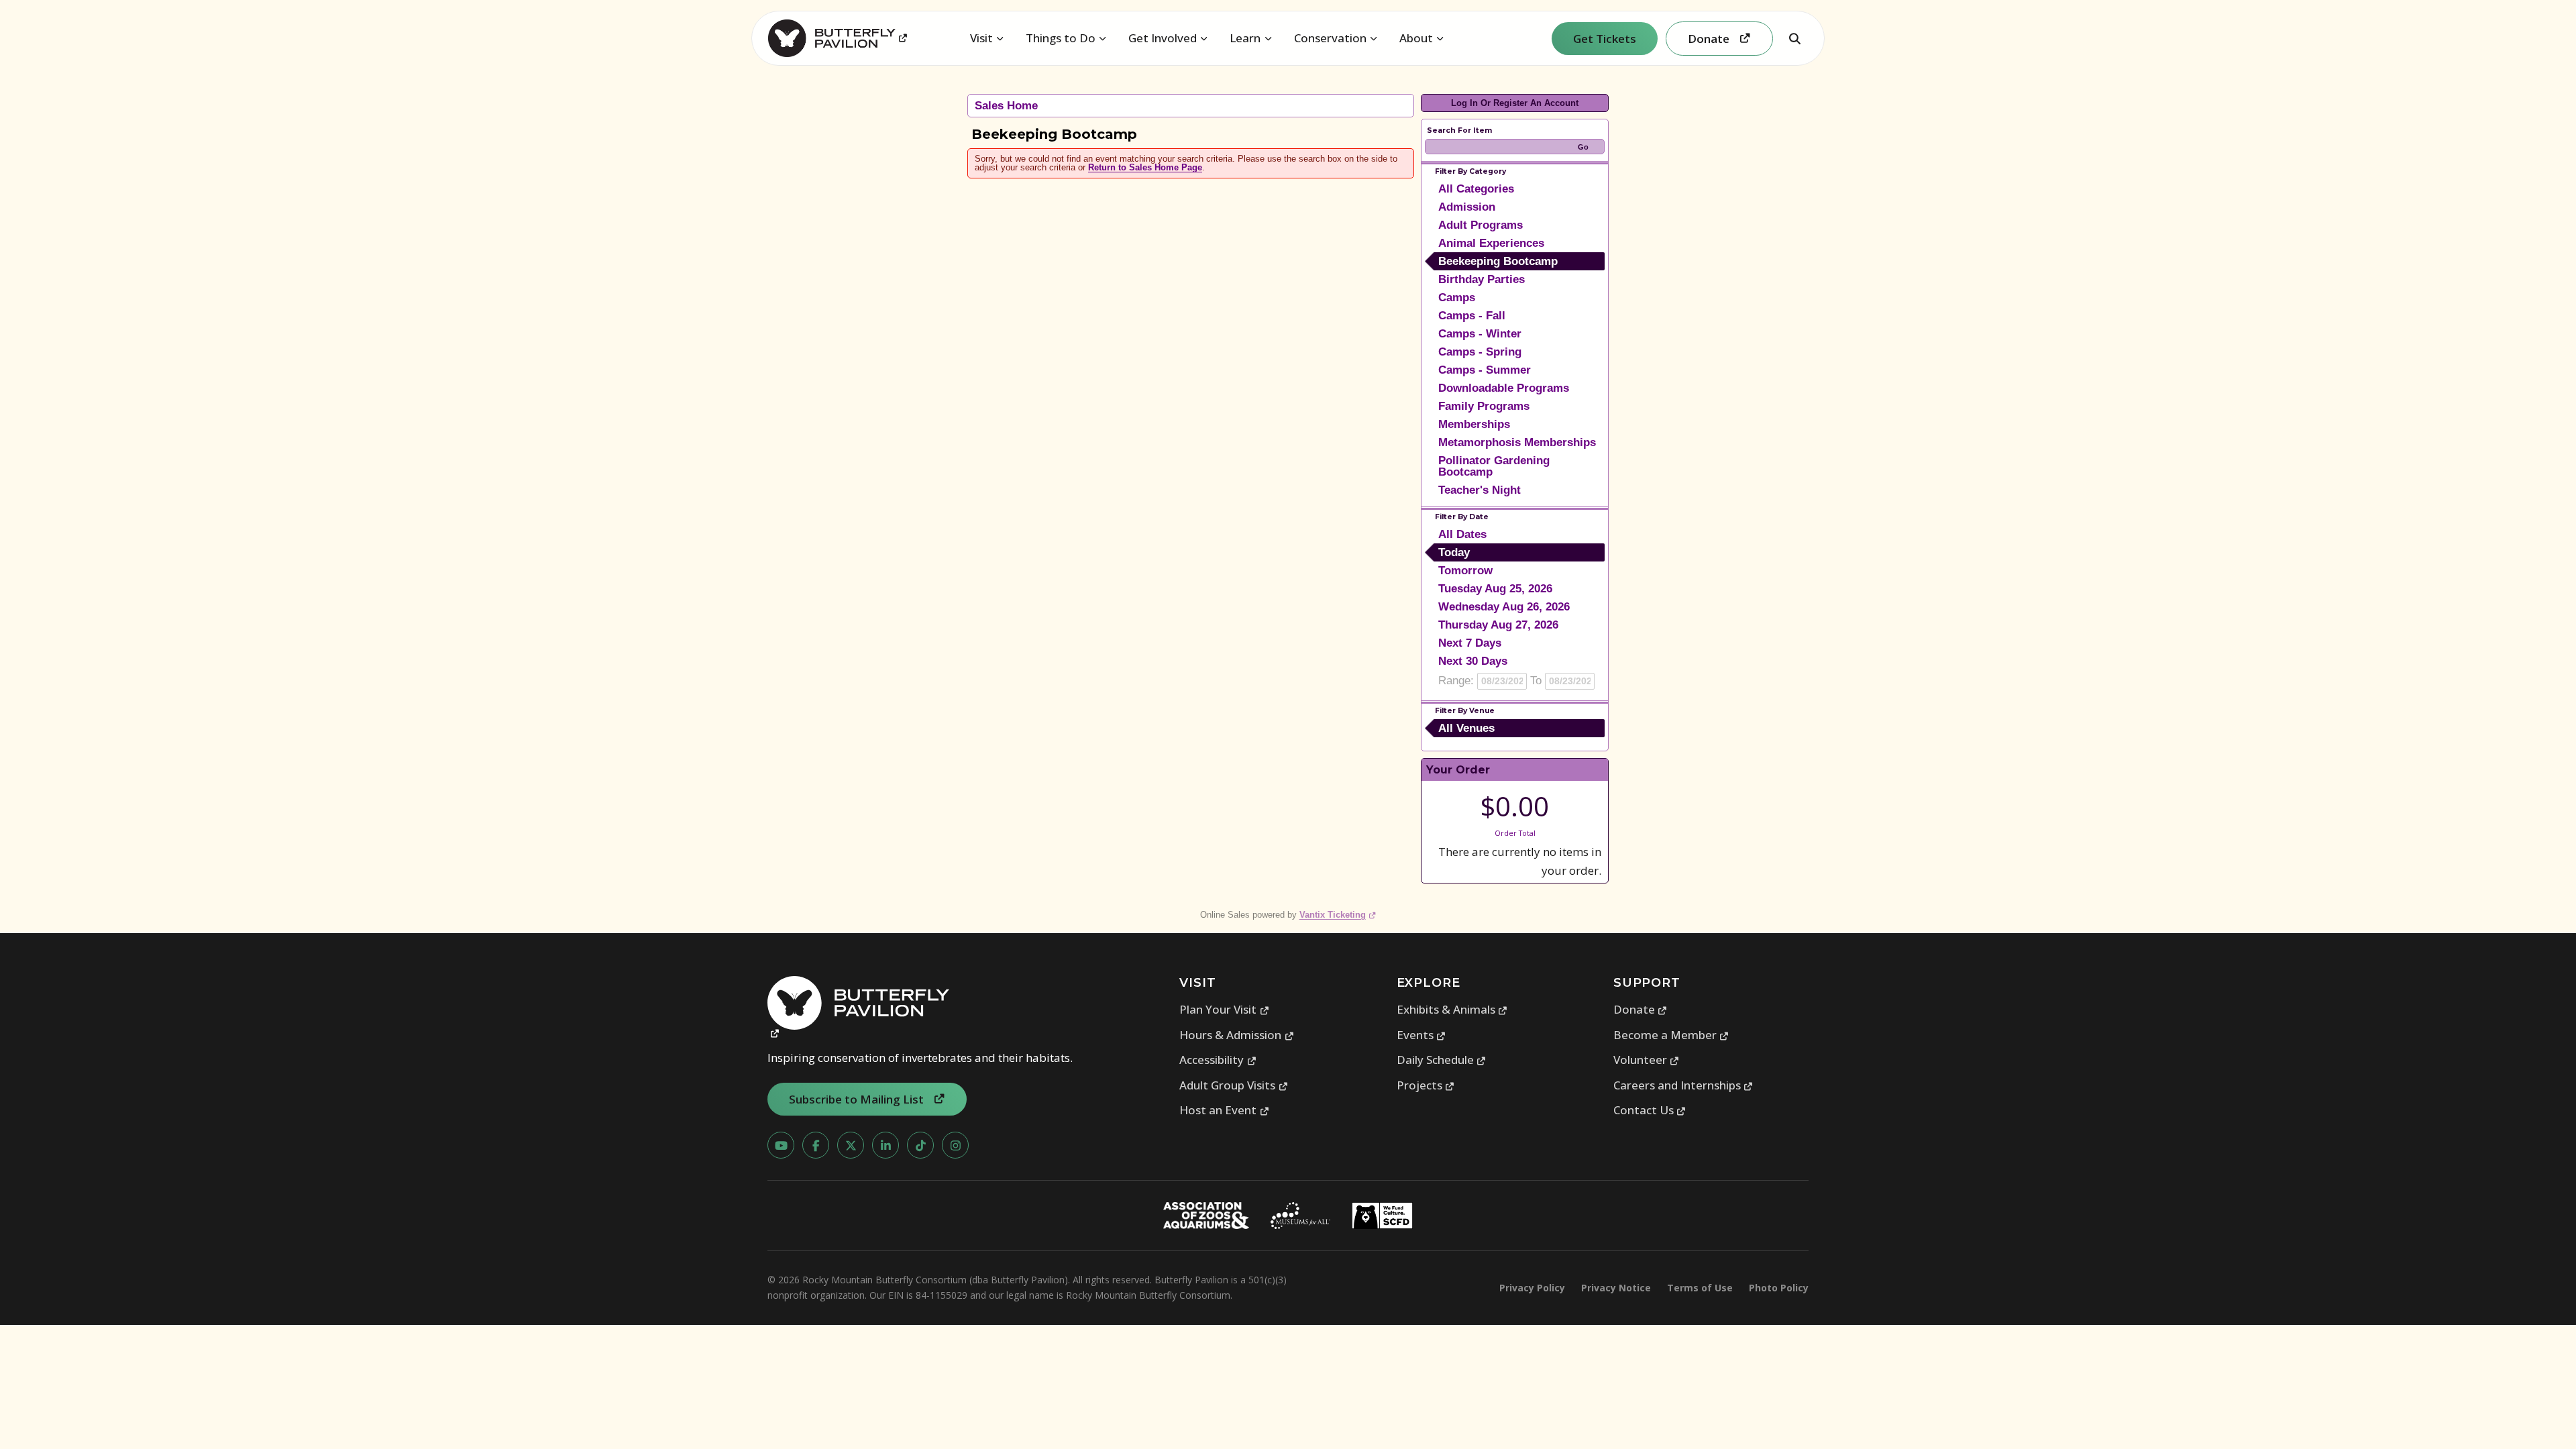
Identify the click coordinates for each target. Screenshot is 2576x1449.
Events (1421, 1035)
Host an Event (1224, 1110)
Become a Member (1671, 1035)
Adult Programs (1481, 225)
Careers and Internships (1683, 1085)
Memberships (1474, 424)
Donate (1641, 1009)
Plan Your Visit (1224, 1009)
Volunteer (1647, 1060)
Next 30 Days (1473, 661)
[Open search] (1794, 38)
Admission (1467, 207)
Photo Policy (1779, 1288)
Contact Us (1650, 1110)
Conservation (1330, 38)
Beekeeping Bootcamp (1498, 261)
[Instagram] (955, 1145)
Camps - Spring (1480, 352)
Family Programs (1484, 406)
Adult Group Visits (1234, 1085)
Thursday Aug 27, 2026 (1498, 625)
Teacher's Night (1480, 490)
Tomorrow (1465, 571)
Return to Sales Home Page (1145, 167)
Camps (1457, 298)
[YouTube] (781, 1145)
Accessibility (1218, 1060)
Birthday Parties (1482, 279)
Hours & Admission (1237, 1035)
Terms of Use (1700, 1288)
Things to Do (1061, 38)
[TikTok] (920, 1145)
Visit (981, 38)
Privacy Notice (1616, 1288)
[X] (851, 1145)
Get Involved (1163, 38)
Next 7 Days (1470, 643)
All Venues (1466, 728)
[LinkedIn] (885, 1145)
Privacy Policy (1532, 1288)
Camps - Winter (1480, 334)
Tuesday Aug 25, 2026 (1495, 589)
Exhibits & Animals (1452, 1009)
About (1416, 38)
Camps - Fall (1472, 316)
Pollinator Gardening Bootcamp (1494, 466)
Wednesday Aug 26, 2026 (1504, 607)
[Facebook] (816, 1145)
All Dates (1462, 534)
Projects (1426, 1085)
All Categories (1476, 189)
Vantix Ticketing (1338, 915)
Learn (1245, 38)
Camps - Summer (1485, 370)
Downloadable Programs (1504, 388)
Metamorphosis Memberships (1517, 442)
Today (1454, 552)
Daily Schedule (1442, 1060)
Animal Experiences (1491, 243)
